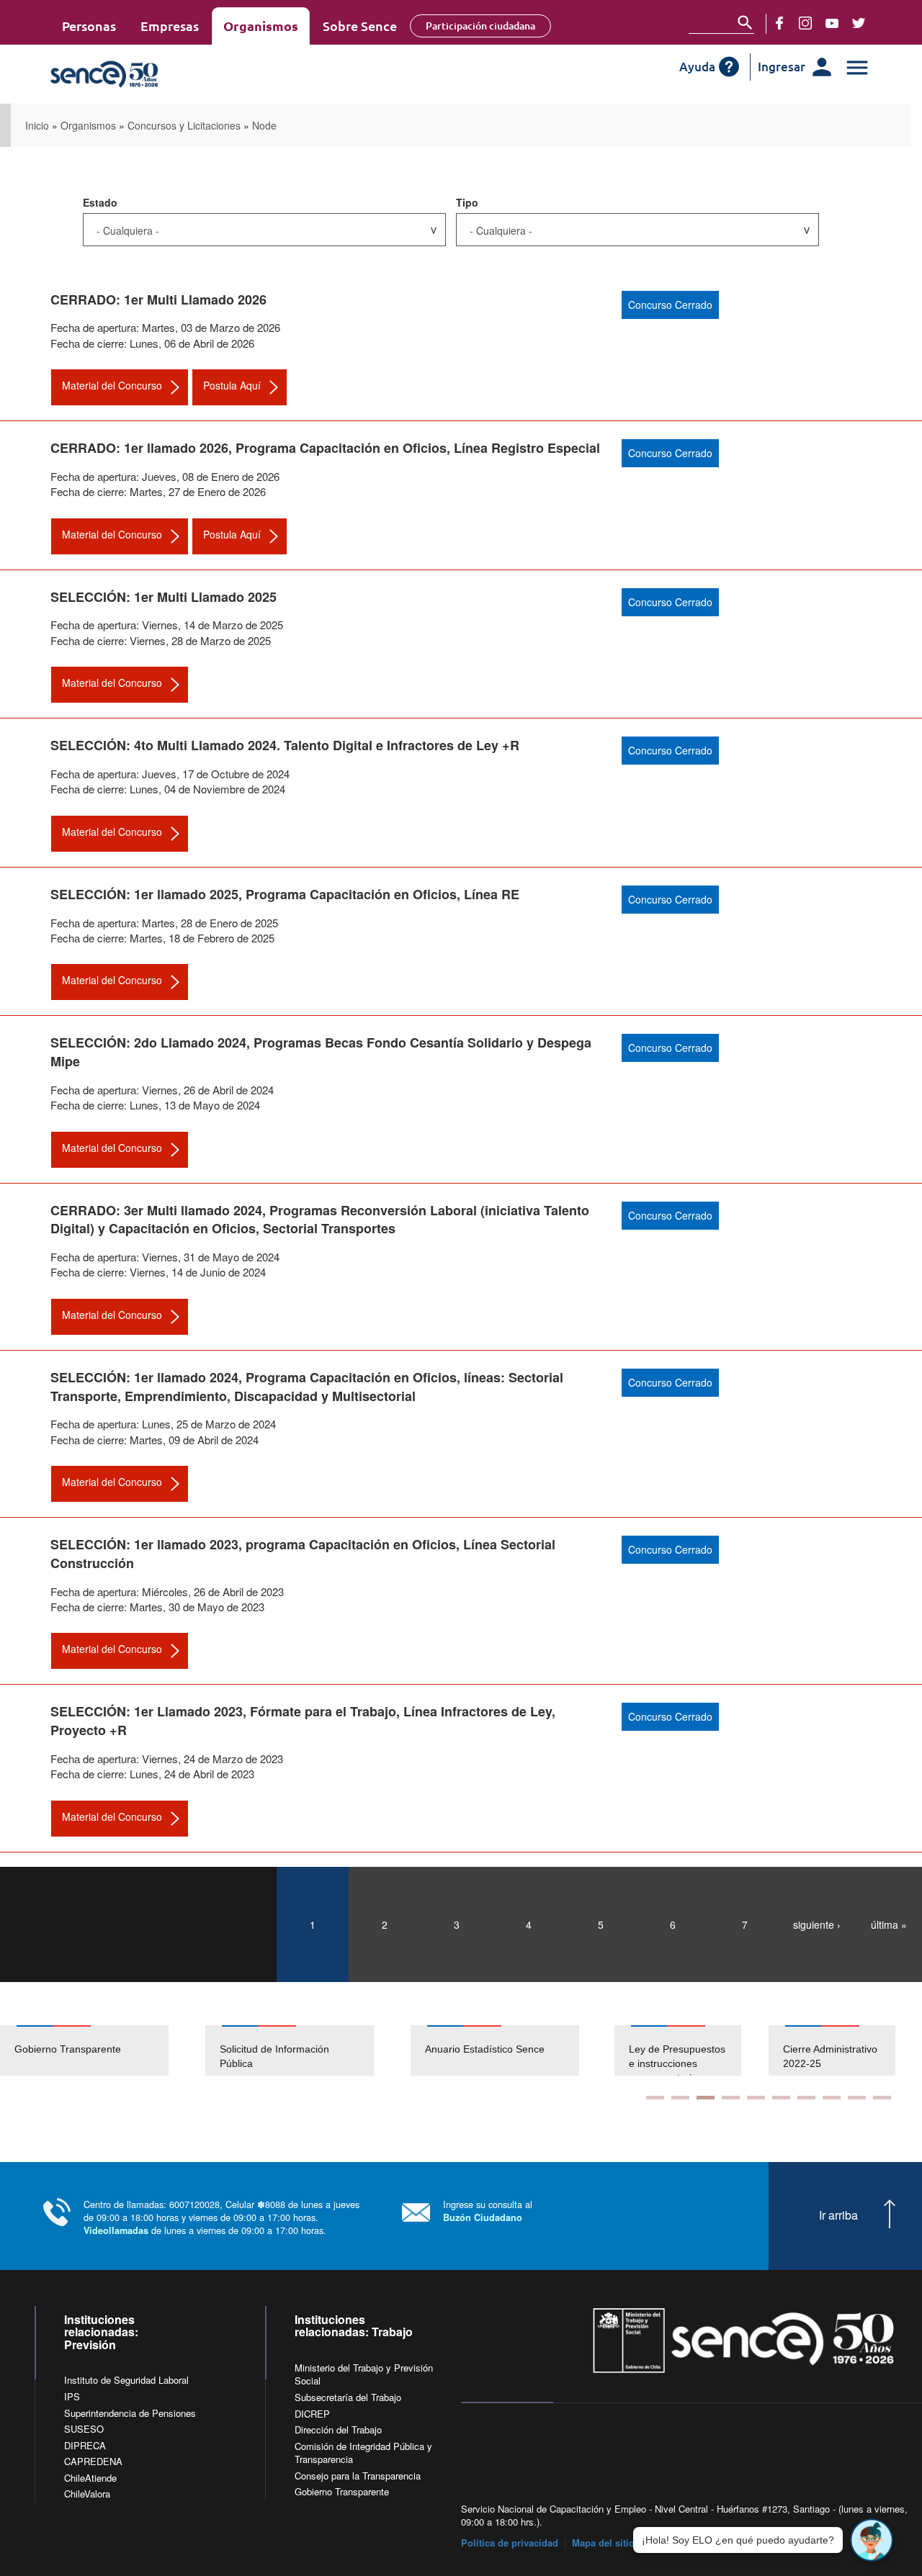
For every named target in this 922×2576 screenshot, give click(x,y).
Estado (100, 202)
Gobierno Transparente (68, 2049)
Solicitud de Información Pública (274, 2056)
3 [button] (706, 2098)
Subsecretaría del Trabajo (348, 2397)
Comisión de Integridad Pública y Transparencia (363, 2453)
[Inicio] (153, 74)
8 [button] (832, 2098)
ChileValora (87, 2494)
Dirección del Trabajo (338, 2429)
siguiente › (817, 1924)
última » (889, 1924)
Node (264, 125)
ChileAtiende (90, 2478)
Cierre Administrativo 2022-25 (830, 2056)
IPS (72, 2396)
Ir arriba (838, 2215)
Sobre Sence (360, 26)
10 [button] (882, 2098)
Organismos (261, 26)
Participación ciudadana (480, 26)
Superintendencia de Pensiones (130, 2413)
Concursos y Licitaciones (184, 125)
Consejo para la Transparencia (358, 2476)
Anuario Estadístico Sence (485, 2049)
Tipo (467, 202)
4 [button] (731, 2098)
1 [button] (655, 2098)
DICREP (312, 2414)
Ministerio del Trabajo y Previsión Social (364, 2374)
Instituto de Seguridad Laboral (126, 2380)
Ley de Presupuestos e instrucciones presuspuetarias (677, 2063)
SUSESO (84, 2429)
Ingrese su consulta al (488, 2211)
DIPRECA (85, 2445)
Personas (89, 26)
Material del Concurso (112, 385)
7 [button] (806, 2098)
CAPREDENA (93, 2461)
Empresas (170, 26)
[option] (103, 2050)
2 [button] (680, 2098)
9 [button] (857, 2098)
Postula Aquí (232, 385)
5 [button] (756, 2098)
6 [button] (781, 2098)
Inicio (37, 125)
